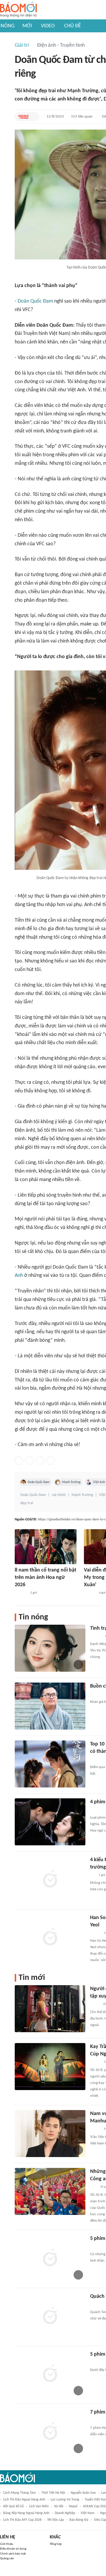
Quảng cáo (7, 2559)
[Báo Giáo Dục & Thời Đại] (24, 117)
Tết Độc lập (56, 2520)
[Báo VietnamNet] (95, 2129)
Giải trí (22, 45)
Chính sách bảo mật (13, 2554)
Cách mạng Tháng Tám (20, 2493)
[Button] (34, 117)
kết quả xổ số (13, 2506)
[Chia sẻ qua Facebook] (19, 1460)
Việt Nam (88, 2513)
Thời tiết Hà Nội (53, 2493)
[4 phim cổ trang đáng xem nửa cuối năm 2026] (50, 1822)
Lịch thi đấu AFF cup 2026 (22, 2520)
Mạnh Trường (71, 1482)
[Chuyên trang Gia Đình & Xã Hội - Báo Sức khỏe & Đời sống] (90, 1593)
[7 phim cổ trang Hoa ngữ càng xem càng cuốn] (50, 2432)
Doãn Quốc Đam (35, 301)
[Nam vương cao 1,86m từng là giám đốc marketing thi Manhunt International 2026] (50, 2134)
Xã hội (59, 2506)
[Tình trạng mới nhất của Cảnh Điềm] (50, 1648)
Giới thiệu (7, 2544)
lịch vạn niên (39, 2506)
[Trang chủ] (18, 10)
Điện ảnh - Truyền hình (61, 45)
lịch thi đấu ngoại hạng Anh (24, 2500)
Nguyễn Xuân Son (83, 2493)
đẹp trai (27, 1503)
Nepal (73, 2506)
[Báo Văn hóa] (95, 2062)
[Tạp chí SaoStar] (21, 1593)
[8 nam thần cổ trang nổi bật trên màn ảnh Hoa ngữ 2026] (46, 1547)
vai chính (59, 1495)
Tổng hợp (56, 2544)
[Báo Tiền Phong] (96, 1636)
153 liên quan (82, 116)
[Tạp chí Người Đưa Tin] (95, 2005)
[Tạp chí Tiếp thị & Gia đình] (93, 1875)
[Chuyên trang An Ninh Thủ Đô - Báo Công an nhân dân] (93, 2187)
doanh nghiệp (65, 2513)
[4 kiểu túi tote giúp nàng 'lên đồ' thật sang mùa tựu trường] (50, 1880)
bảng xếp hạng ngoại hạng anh (26, 2513)
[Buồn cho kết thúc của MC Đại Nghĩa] (50, 1706)
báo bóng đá (79, 2520)
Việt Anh (99, 1482)
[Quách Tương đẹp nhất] (50, 2316)
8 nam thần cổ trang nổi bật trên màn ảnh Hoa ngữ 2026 (45, 1578)
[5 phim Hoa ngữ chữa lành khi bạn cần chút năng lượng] (50, 2258)
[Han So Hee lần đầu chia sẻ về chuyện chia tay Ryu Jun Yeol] (50, 1938)
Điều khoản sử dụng (13, 2549)
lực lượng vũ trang (65, 2500)
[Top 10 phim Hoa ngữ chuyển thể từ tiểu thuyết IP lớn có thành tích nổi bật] (50, 1764)
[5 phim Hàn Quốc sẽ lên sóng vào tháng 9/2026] (50, 2374)
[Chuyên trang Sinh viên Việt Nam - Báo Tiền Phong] (95, 1933)
